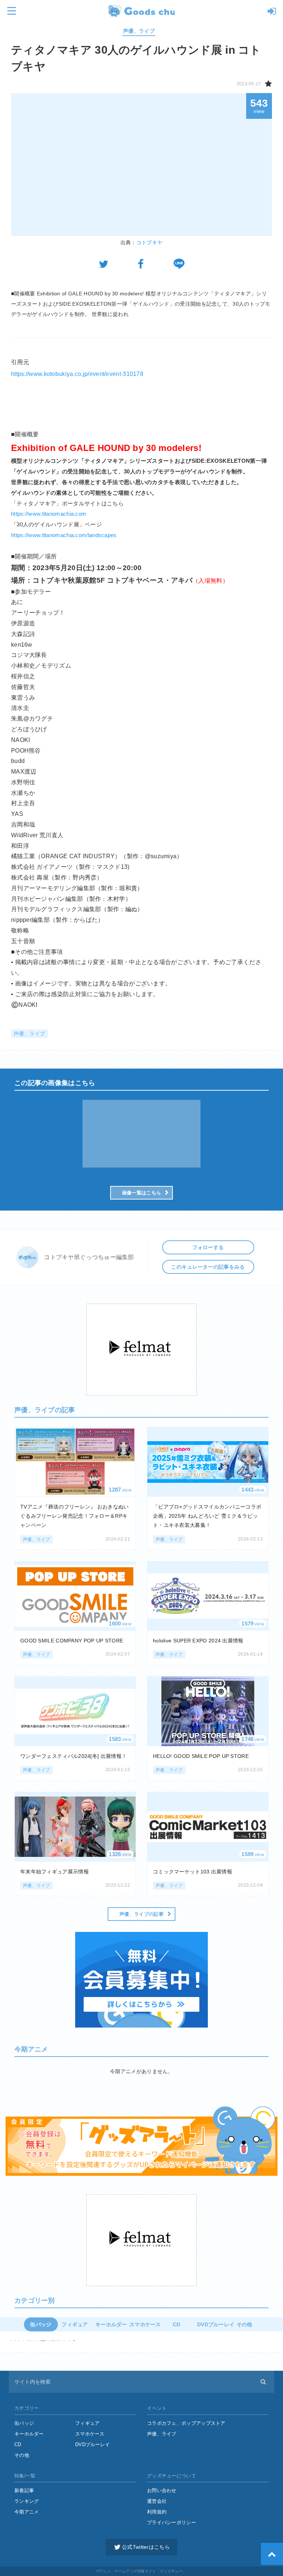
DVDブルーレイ (212, 2324)
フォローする (208, 1247)
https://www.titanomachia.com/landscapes (64, 535)
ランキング (27, 2501)
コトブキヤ (150, 242)
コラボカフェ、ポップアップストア (186, 2423)
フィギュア (88, 2423)
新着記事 (24, 2490)
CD (18, 2444)
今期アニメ (27, 2512)
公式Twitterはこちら (146, 2547)
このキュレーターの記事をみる (208, 1267)
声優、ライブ (139, 31)
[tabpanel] (141, 1134)
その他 (244, 2324)
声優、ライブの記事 (141, 1914)
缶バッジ (24, 2423)
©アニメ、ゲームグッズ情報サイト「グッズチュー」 (141, 2571)
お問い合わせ (162, 2490)
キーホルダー (29, 2434)
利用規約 (157, 2512)
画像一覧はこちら (141, 1193)
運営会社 (157, 2501)
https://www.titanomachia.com (49, 514)
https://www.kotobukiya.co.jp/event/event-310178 (77, 374)
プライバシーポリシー (172, 2522)
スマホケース (90, 2434)
